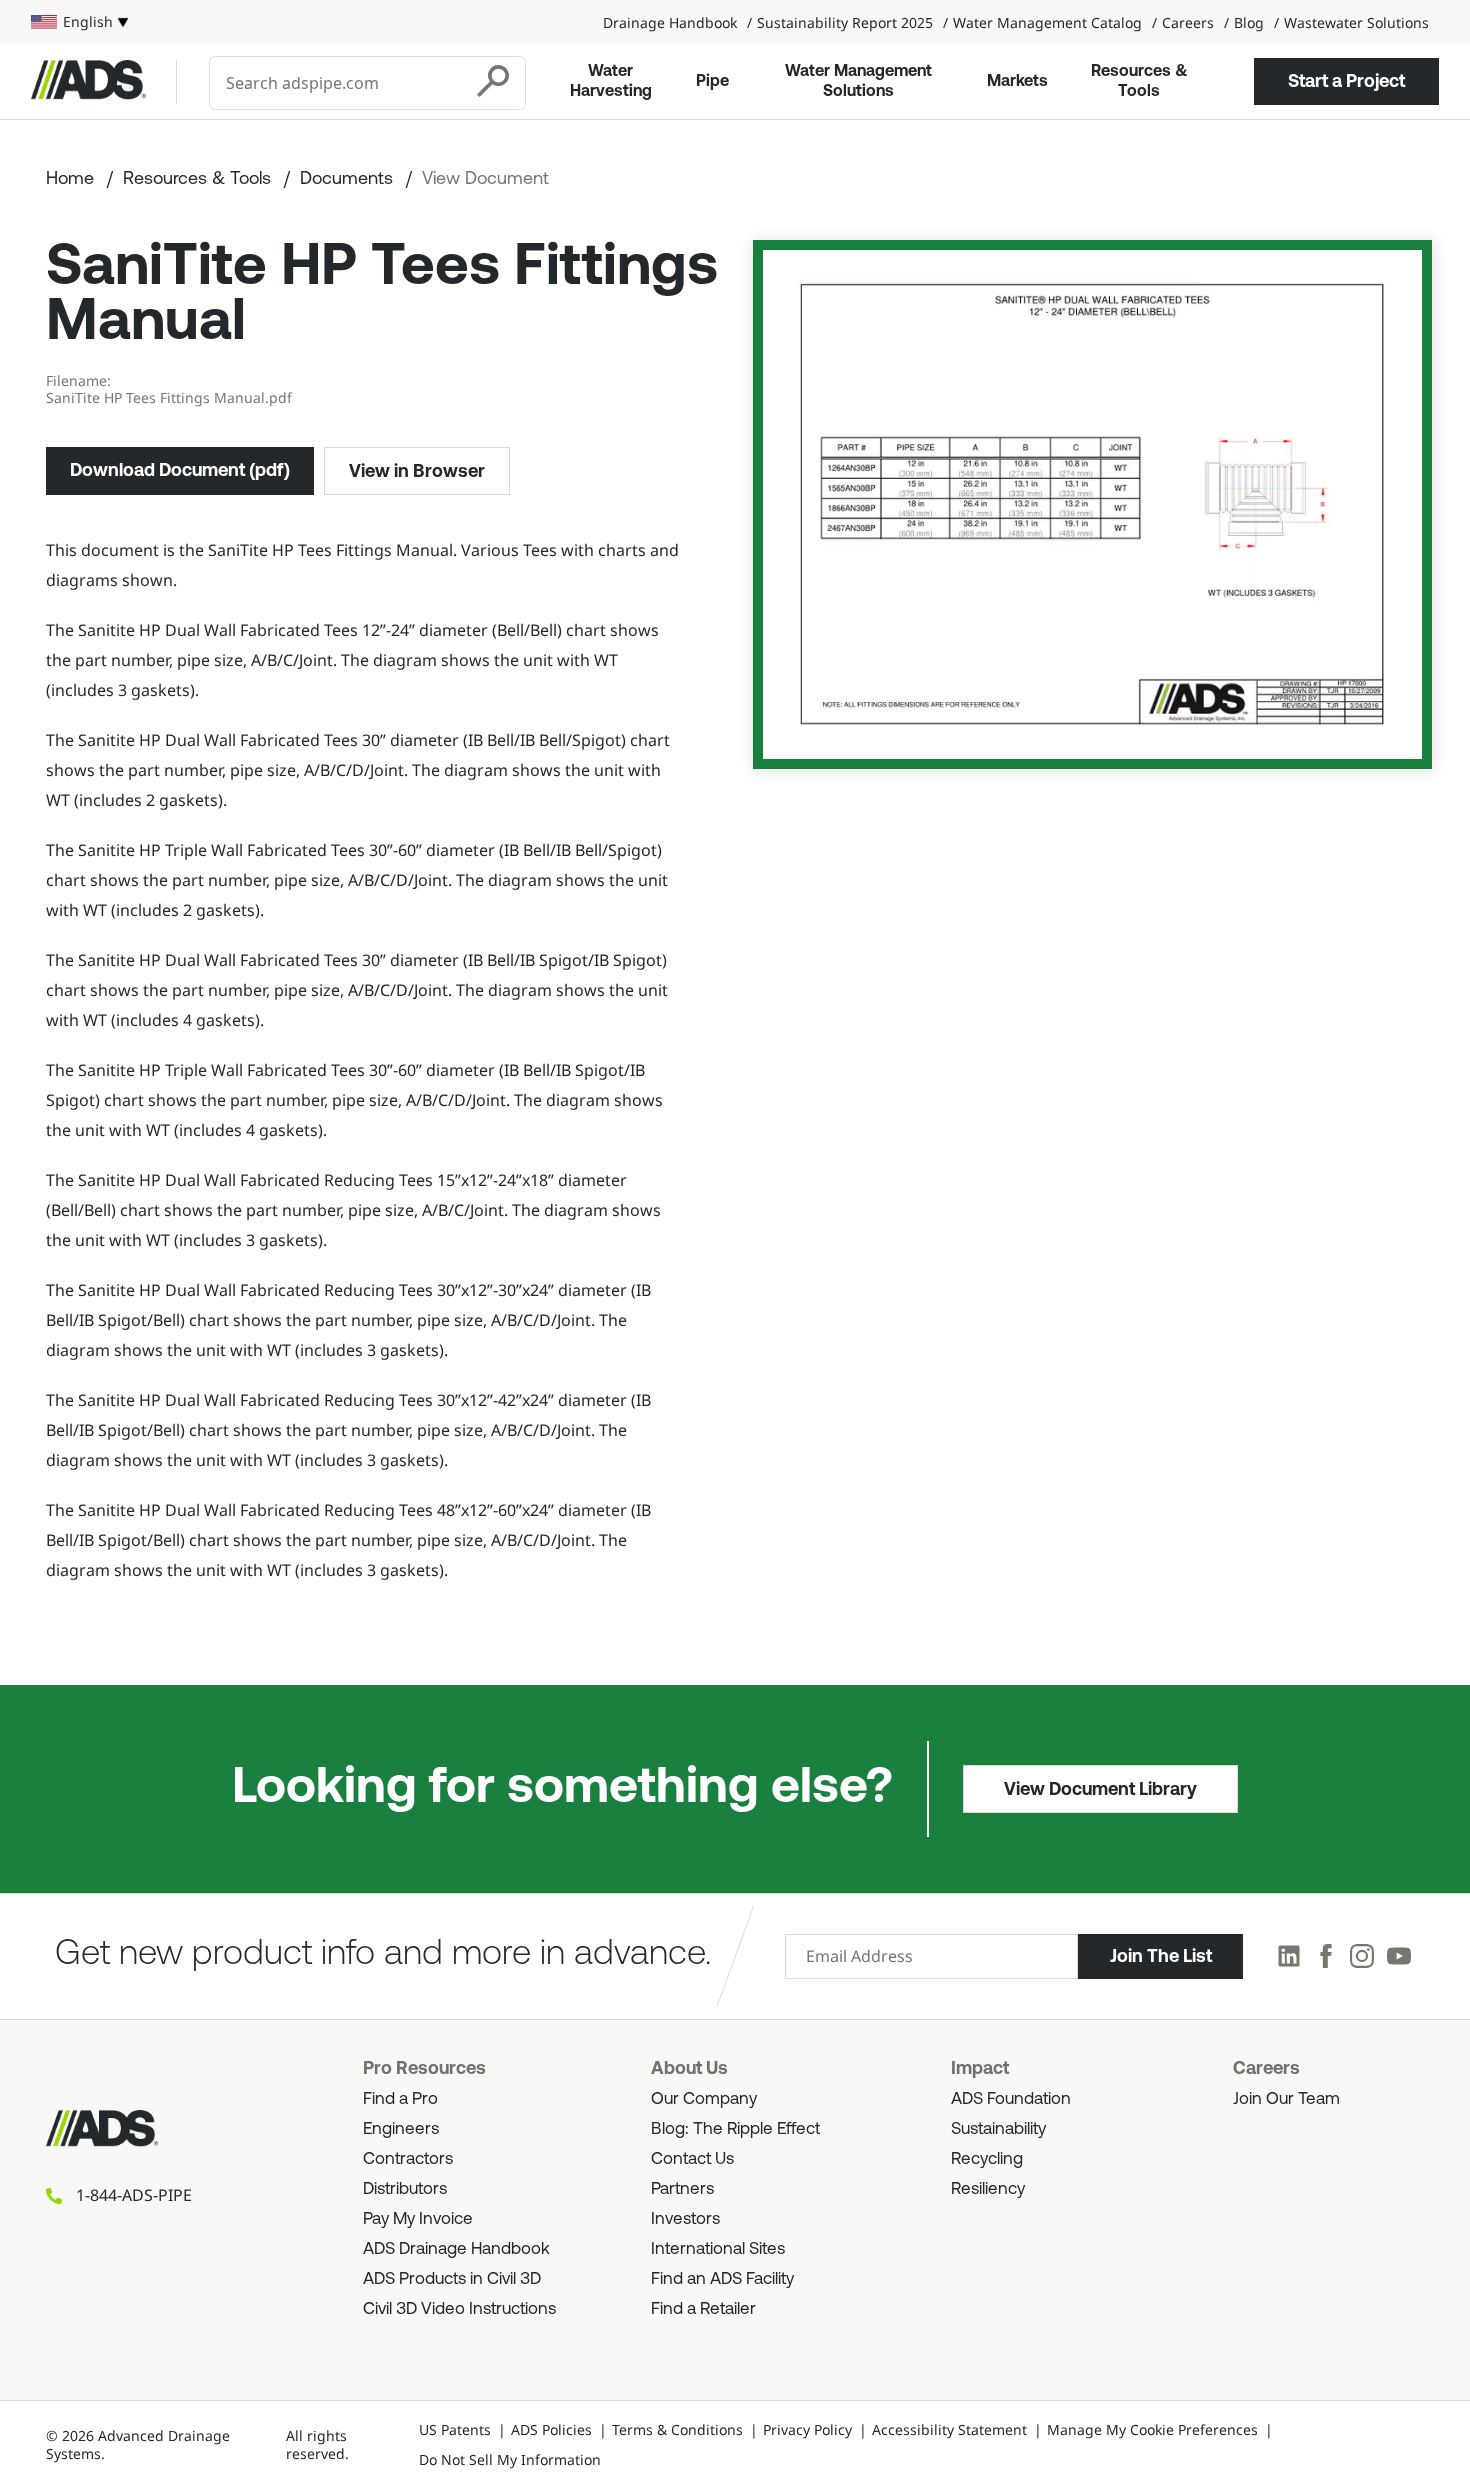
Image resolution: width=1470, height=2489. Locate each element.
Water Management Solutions (858, 82)
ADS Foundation (1011, 2099)
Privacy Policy (807, 2429)
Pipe (712, 82)
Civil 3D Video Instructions (459, 2309)
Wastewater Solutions (1356, 22)
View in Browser (417, 471)
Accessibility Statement (949, 2429)
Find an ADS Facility (722, 2279)
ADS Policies (551, 2429)
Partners (682, 2189)
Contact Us (692, 2159)
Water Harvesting (611, 82)
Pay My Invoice (418, 2219)
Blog (1249, 22)
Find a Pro (400, 2099)
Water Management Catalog (1047, 22)
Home (70, 180)
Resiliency (988, 2189)
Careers (1188, 22)
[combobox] (337, 83)
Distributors (405, 2189)
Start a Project (1346, 81)
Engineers (401, 2129)
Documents (346, 180)
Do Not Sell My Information (510, 2459)
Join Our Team (1286, 2099)
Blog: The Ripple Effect (735, 2129)
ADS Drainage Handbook (456, 2249)
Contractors (408, 2159)
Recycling (987, 2159)
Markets (1017, 82)
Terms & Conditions (677, 2429)
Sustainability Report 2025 (845, 22)
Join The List (1161, 1956)
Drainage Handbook (670, 22)
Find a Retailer (703, 2309)
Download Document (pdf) (180, 470)
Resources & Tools (1139, 82)
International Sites (718, 2249)
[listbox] (79, 22)
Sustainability (998, 2129)
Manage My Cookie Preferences (1152, 2429)
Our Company (704, 2099)
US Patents (455, 2429)
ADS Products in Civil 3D (452, 2279)
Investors (685, 2219)
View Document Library (1100, 1789)
